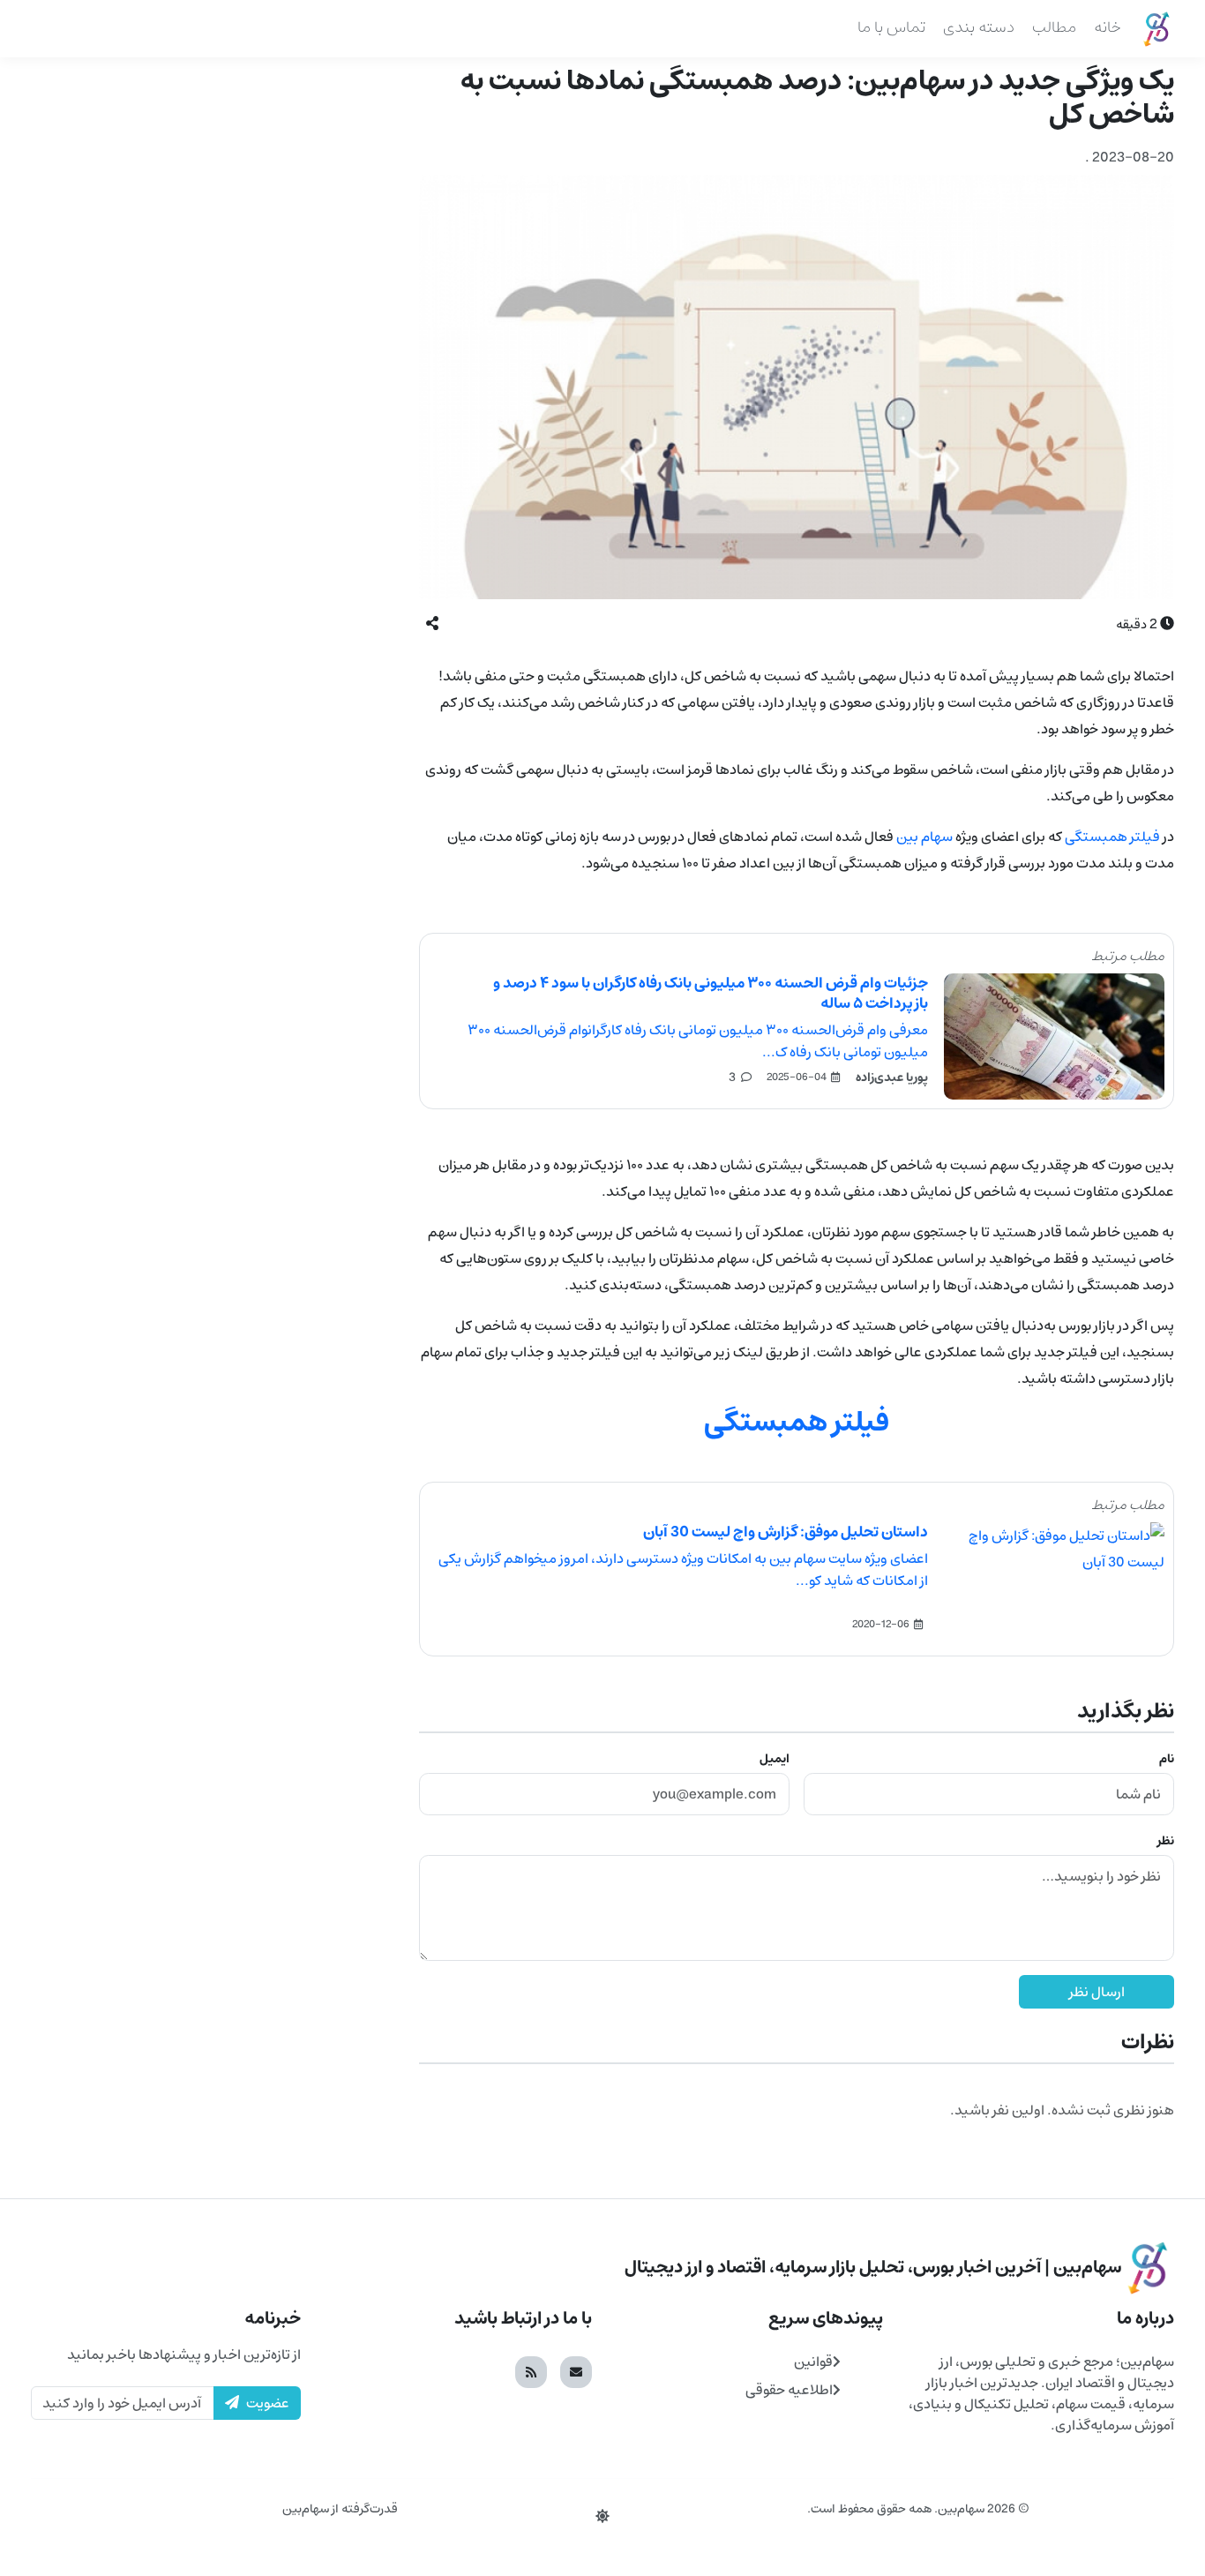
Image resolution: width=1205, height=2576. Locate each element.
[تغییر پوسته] (602, 2517)
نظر (1166, 1841)
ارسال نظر (1097, 1992)
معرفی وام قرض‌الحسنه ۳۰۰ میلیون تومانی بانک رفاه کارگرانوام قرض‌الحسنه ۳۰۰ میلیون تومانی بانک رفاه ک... (698, 1041)
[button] (432, 624)
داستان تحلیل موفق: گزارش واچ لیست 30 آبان (786, 1532)
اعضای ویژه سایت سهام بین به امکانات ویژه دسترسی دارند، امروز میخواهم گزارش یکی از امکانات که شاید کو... (683, 1570)
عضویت (268, 2403)
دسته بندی (979, 27)
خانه (1108, 27)
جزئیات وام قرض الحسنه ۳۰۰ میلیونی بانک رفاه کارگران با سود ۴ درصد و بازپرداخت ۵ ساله (711, 993)
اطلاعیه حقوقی (789, 2390)
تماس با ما (891, 27)
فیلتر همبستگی (1112, 837)
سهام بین (924, 837)
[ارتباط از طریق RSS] (531, 2372)
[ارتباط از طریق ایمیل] (576, 2372)
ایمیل (775, 1759)
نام (1167, 1759)
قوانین (813, 2362)
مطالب (1054, 27)
